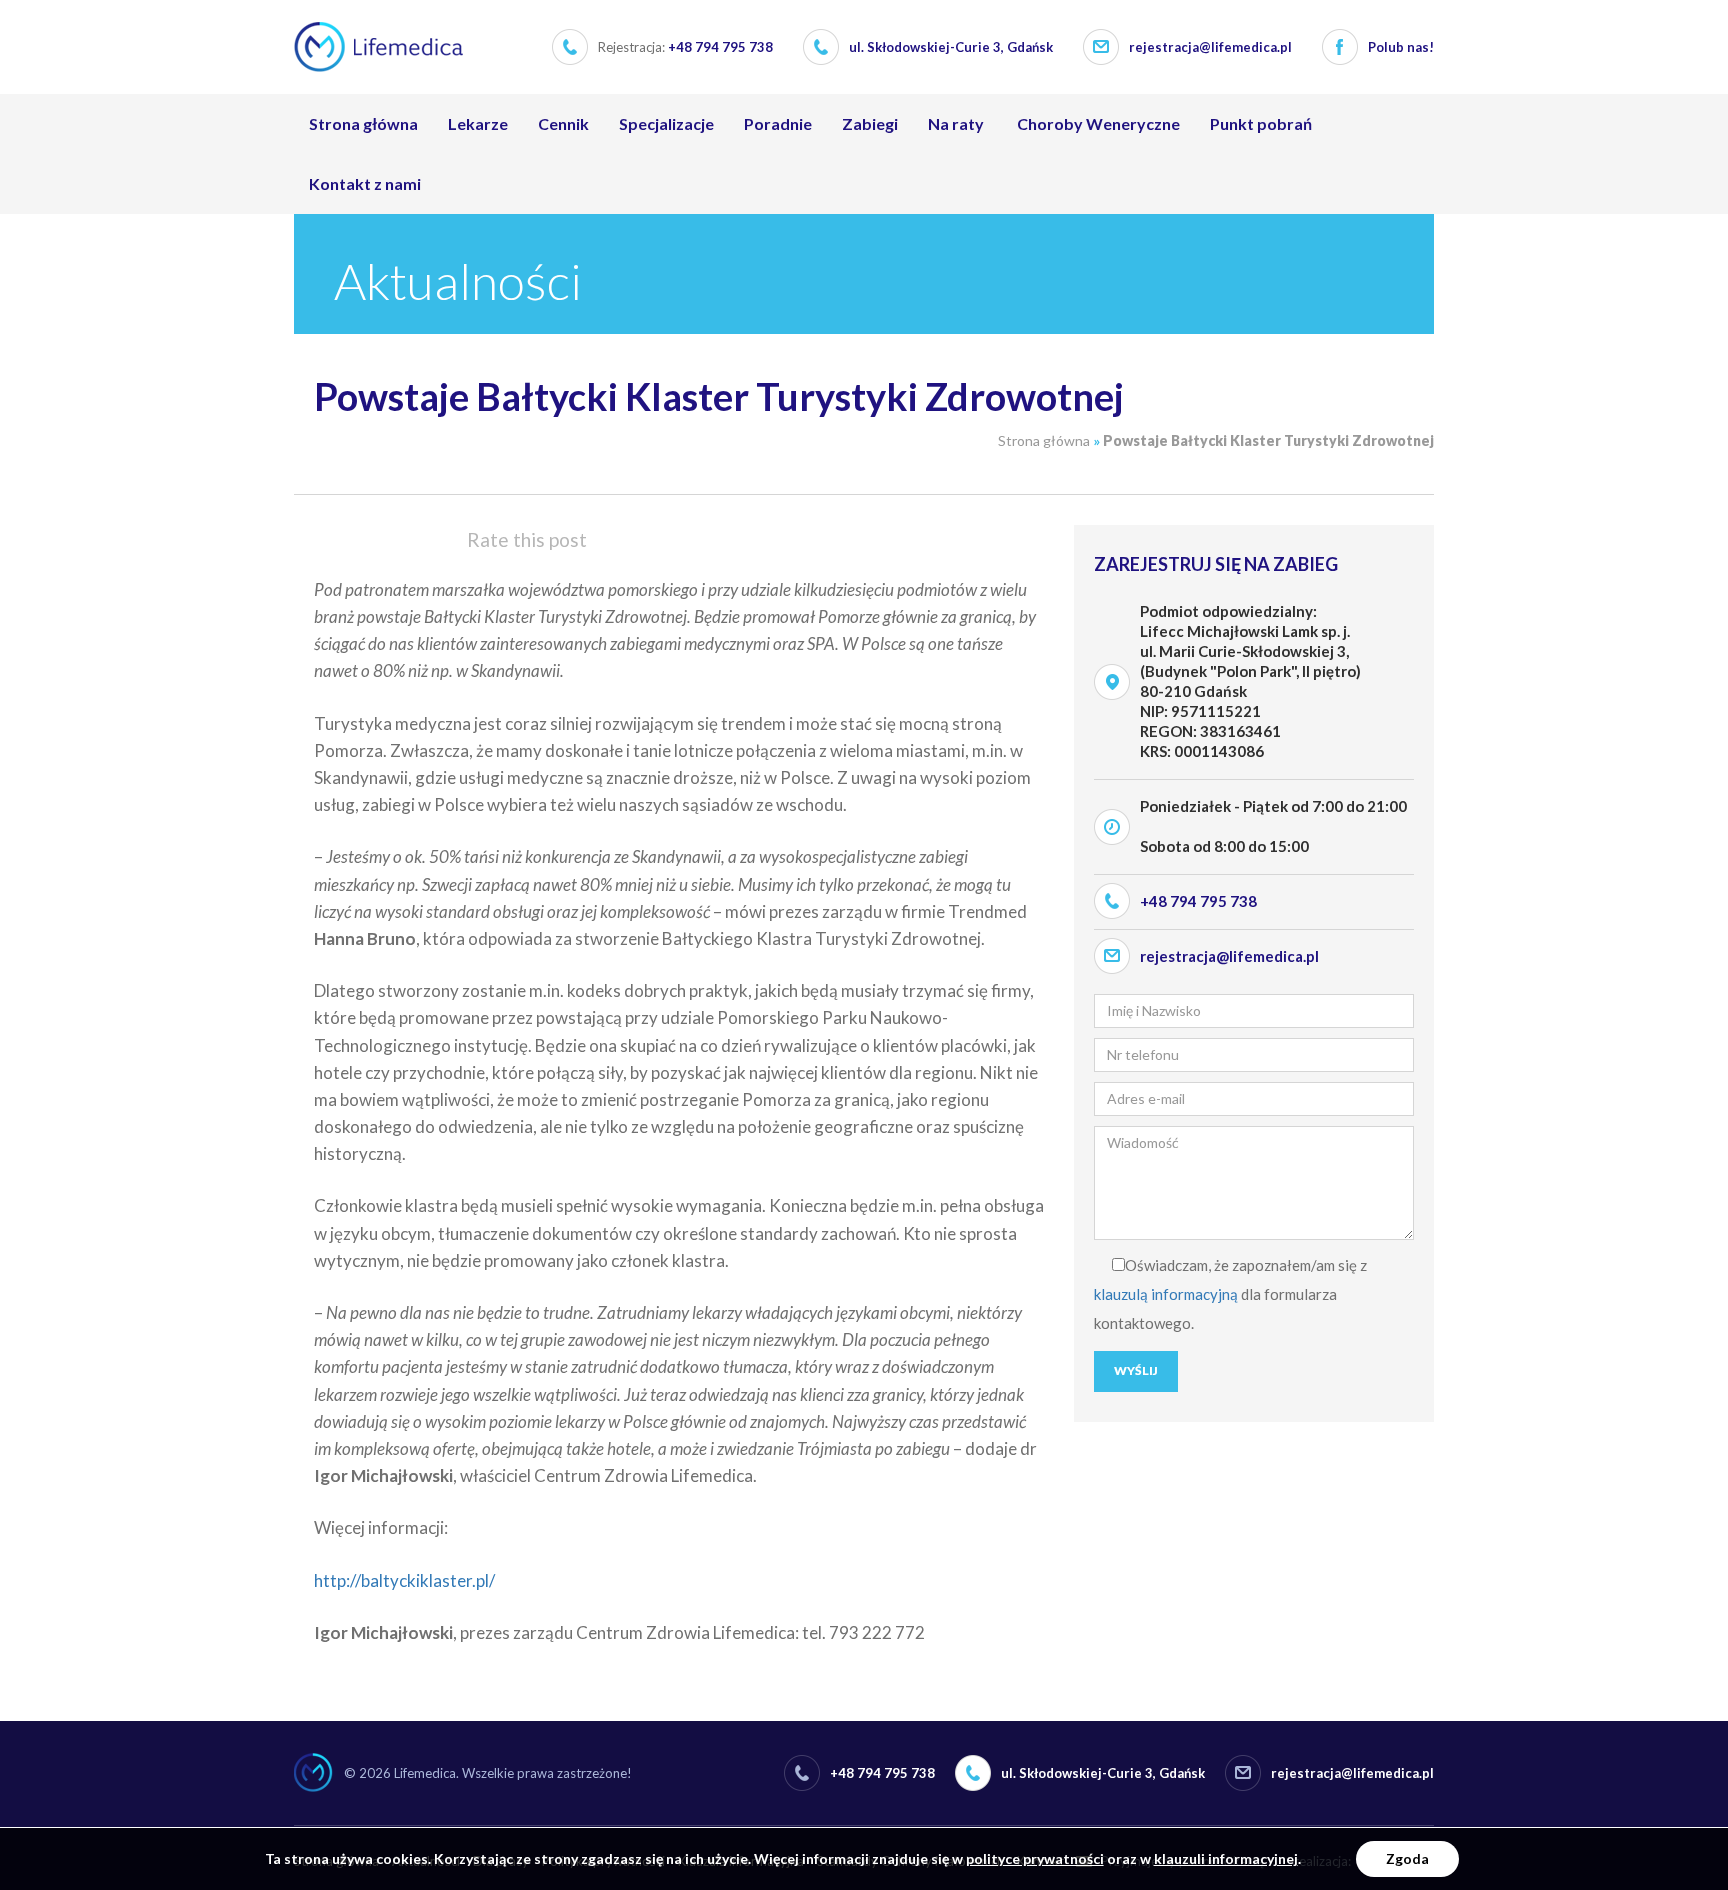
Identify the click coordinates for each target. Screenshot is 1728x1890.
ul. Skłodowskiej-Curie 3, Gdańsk (951, 47)
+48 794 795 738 (685, 47)
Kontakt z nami (365, 183)
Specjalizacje (666, 123)
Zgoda (1407, 1858)
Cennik (563, 123)
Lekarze (478, 123)
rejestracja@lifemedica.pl (1210, 47)
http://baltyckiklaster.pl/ (404, 1580)
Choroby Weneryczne (1097, 123)
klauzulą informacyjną (1166, 1294)
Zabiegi (870, 123)
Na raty (956, 123)
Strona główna (363, 123)
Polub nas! (1401, 47)
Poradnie (778, 123)
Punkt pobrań (1261, 123)
